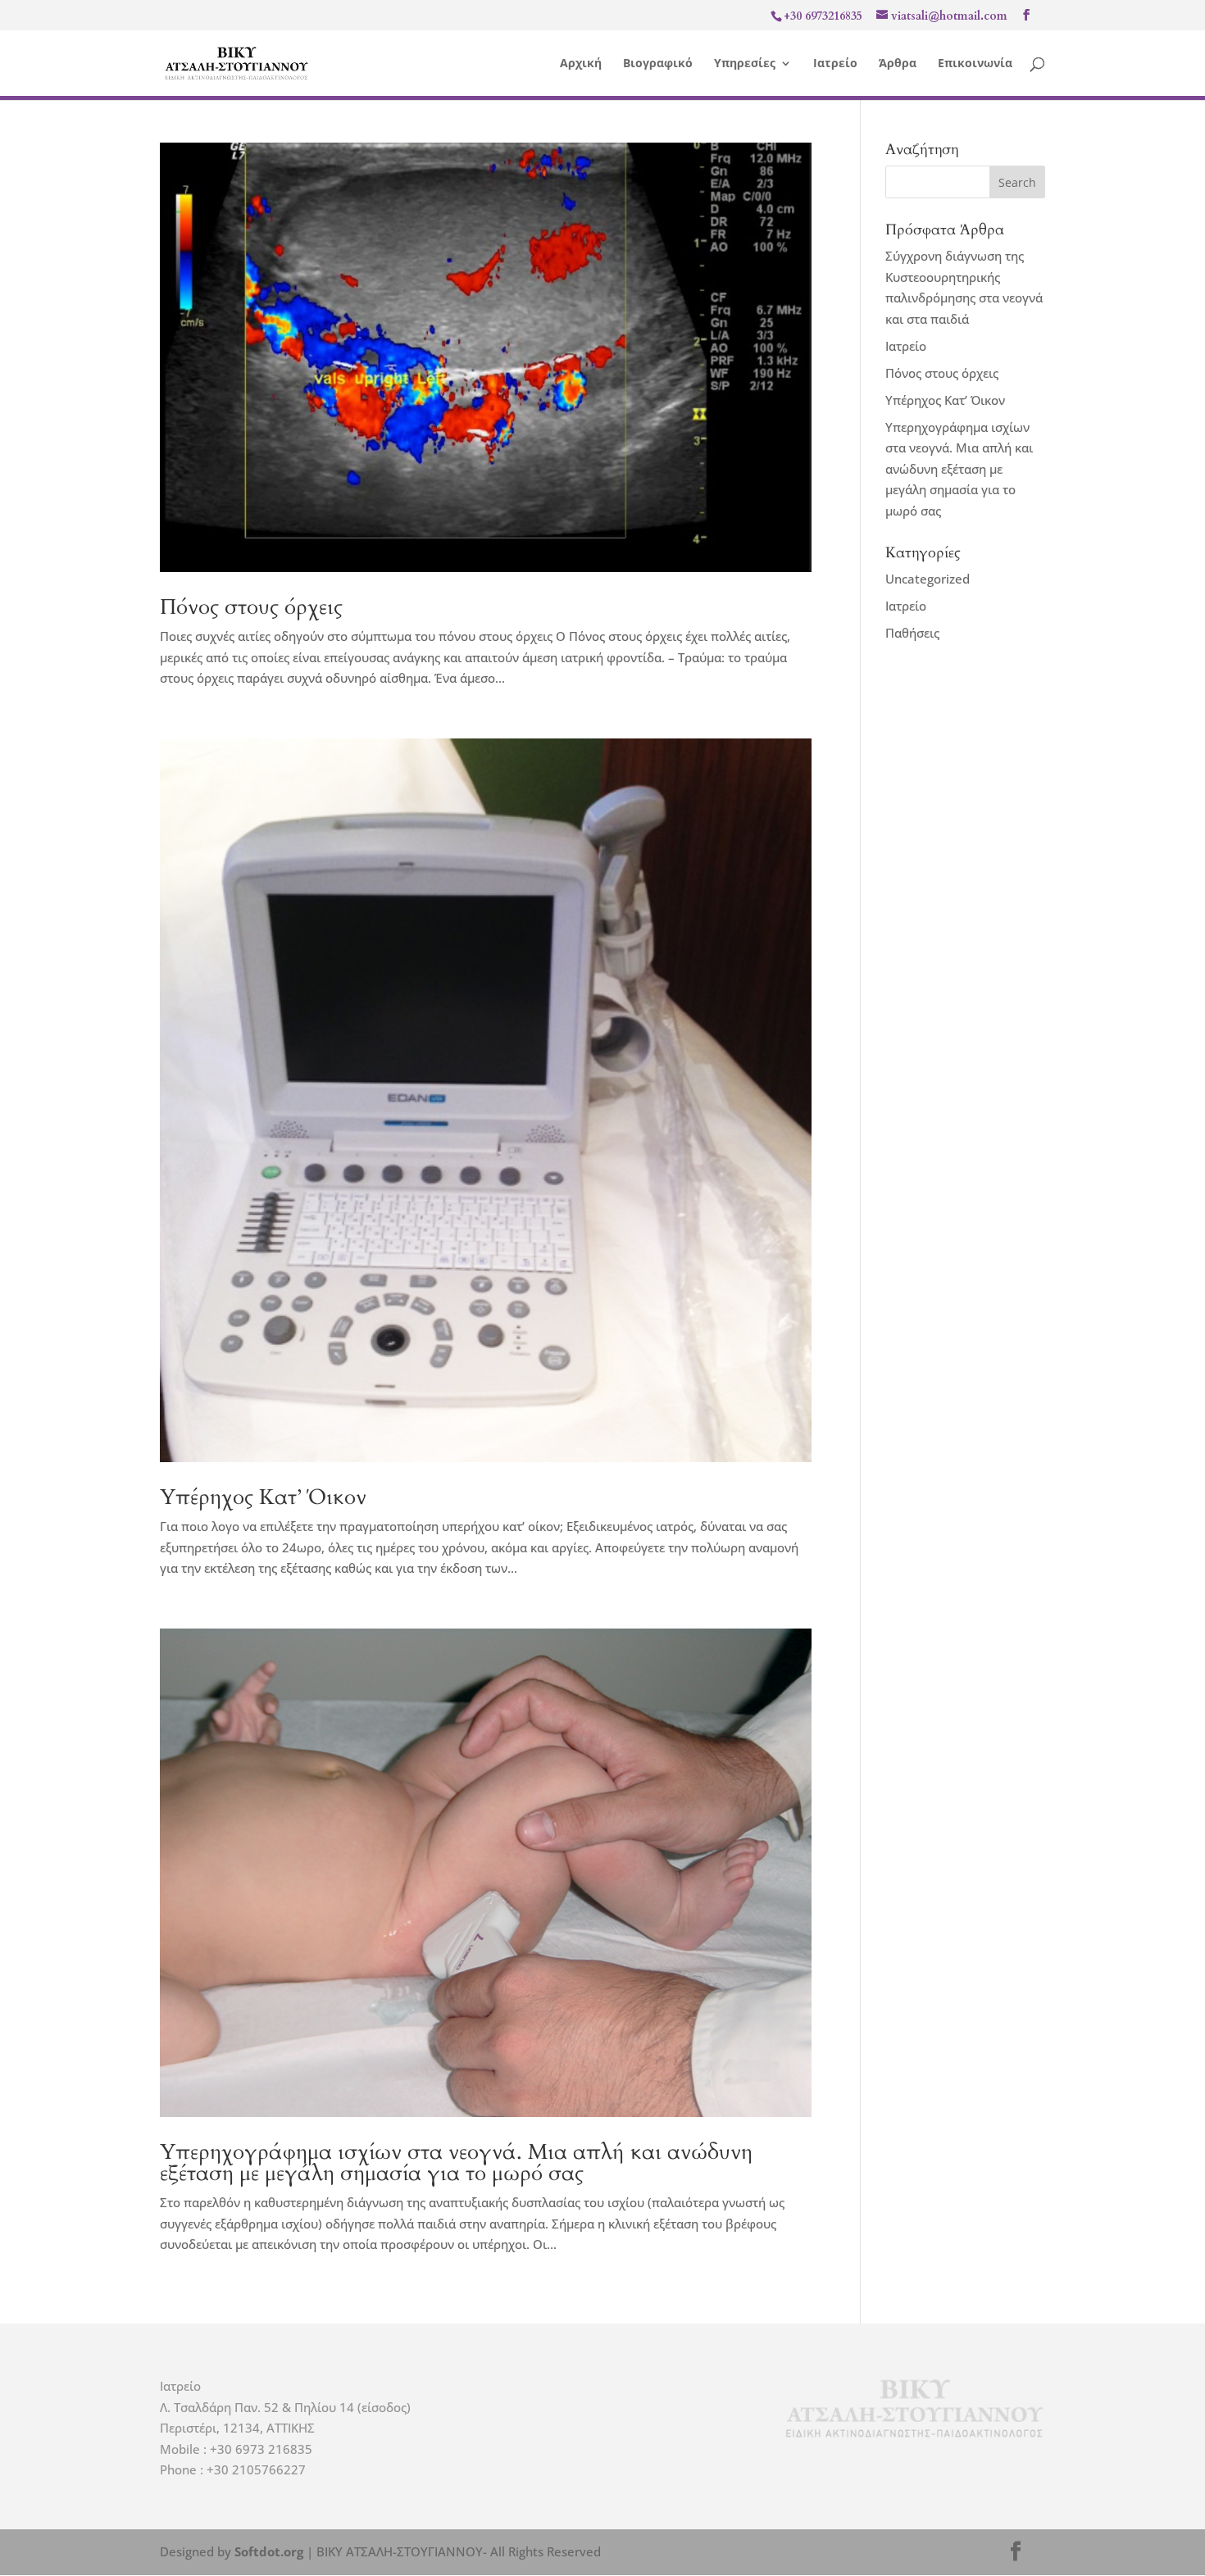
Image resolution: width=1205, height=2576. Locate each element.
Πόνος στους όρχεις (251, 607)
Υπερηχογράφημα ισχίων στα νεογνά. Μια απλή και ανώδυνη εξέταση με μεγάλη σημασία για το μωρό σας (456, 2163)
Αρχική (581, 64)
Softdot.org (269, 2551)
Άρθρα (898, 64)
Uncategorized (928, 579)
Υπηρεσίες (745, 64)
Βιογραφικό (658, 64)
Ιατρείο (835, 64)
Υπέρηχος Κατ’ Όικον (263, 1497)
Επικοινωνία (975, 64)
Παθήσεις (912, 633)
